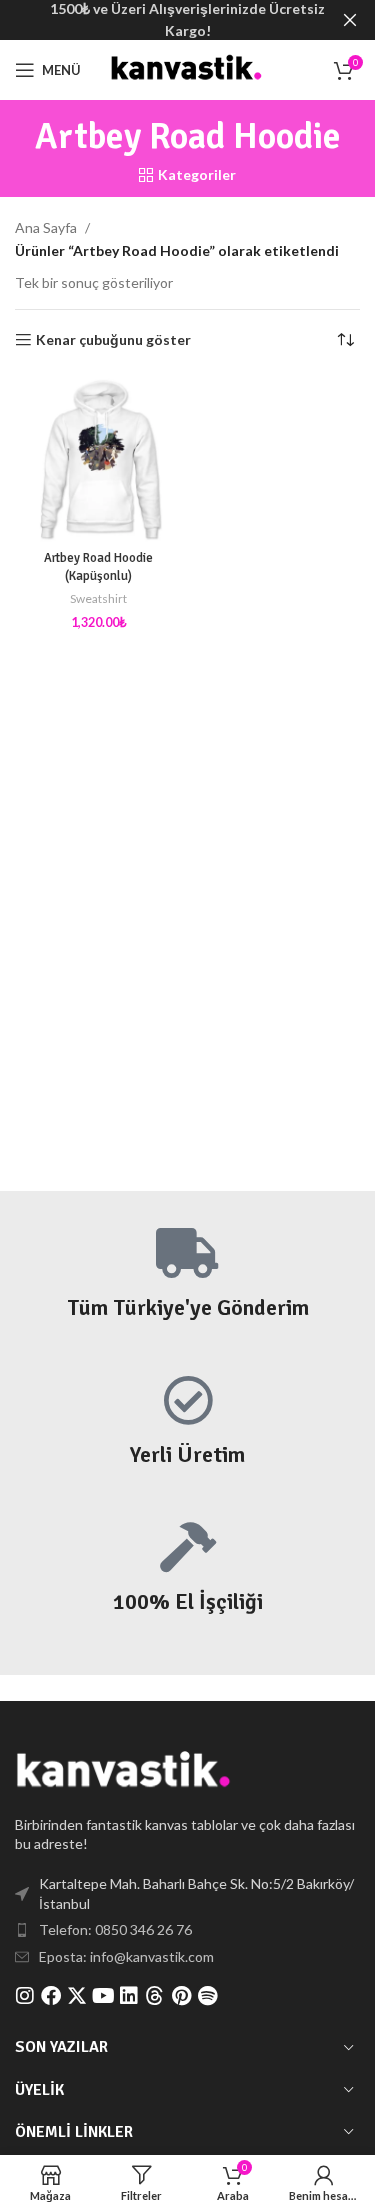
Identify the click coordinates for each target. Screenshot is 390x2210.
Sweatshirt (98, 598)
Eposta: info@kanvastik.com (126, 1956)
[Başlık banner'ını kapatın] (350, 20)
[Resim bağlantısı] (125, 1770)
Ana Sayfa (46, 227)
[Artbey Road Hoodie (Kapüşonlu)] (99, 459)
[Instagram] (25, 1996)
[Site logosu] (187, 68)
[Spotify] (207, 1996)
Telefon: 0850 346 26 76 (115, 1929)
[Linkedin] (129, 1996)
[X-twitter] (77, 1996)
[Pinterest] (181, 1996)
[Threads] (155, 1996)
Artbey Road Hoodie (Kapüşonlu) (98, 567)
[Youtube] (103, 1996)
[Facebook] (51, 1996)
